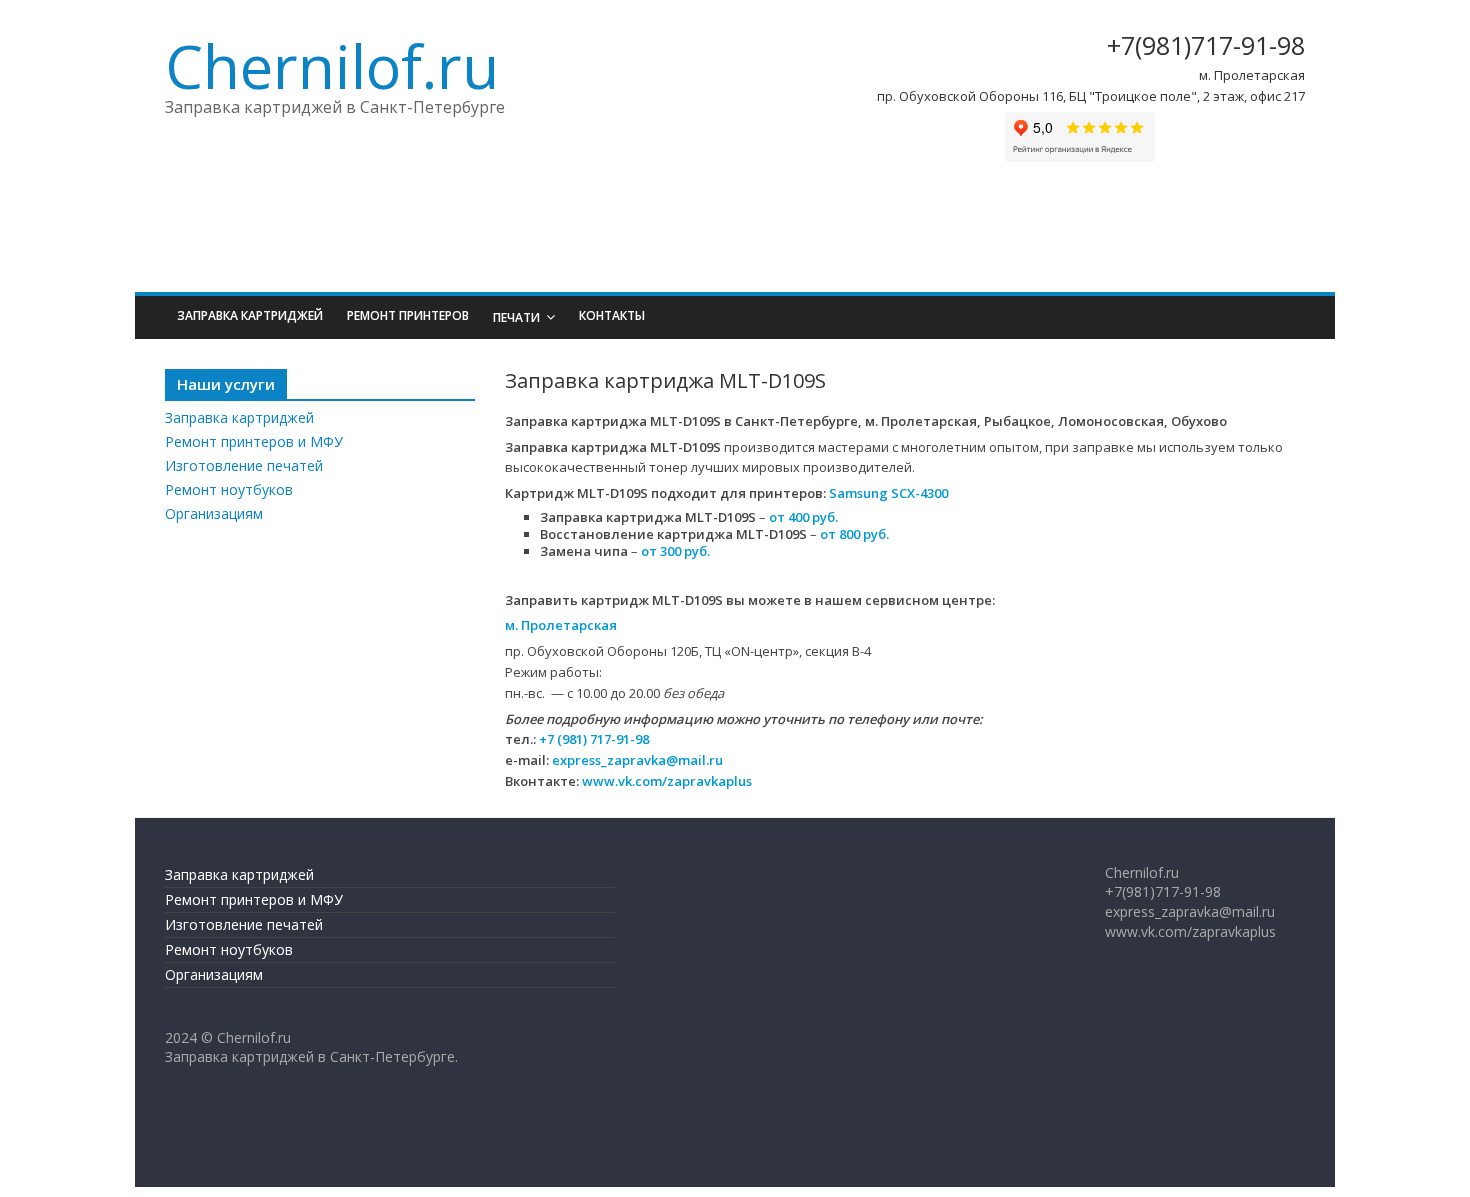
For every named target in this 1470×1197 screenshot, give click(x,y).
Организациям (214, 513)
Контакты (612, 315)
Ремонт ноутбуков (229, 489)
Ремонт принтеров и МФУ (254, 441)
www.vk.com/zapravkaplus (667, 781)
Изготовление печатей (244, 465)
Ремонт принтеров (408, 315)
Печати (516, 317)
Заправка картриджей (250, 315)
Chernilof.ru (332, 66)
